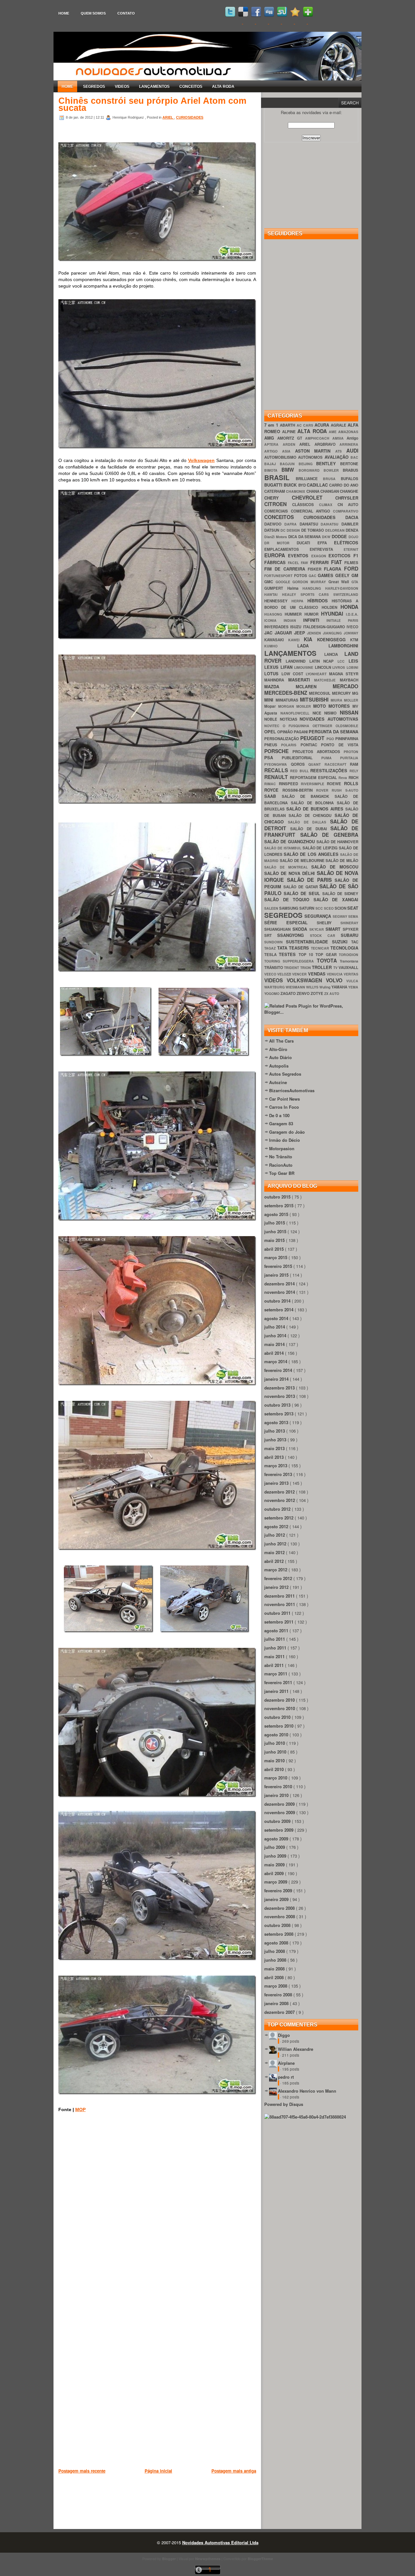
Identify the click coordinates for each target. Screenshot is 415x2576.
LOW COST (294, 674)
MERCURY (342, 693)
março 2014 (276, 1361)
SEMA (353, 916)
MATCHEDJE (327, 680)
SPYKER (350, 929)
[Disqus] (157, 2210)
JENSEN (315, 633)
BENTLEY (328, 463)
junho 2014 (276, 1335)
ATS (341, 451)
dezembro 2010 (280, 1700)
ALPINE (290, 432)
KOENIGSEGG (334, 639)
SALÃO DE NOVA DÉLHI (290, 873)
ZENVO (304, 993)
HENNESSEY (278, 601)
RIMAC (272, 784)
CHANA (313, 491)
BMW (290, 470)
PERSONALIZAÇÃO (282, 739)
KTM (354, 640)
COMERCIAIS (278, 511)
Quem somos (93, 13)
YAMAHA (340, 987)
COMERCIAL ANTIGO (312, 511)
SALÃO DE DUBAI (310, 829)
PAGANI (301, 732)
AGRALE (339, 425)
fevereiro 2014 (279, 1370)
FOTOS (301, 576)
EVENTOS (300, 555)
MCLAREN (314, 686)
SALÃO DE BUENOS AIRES (316, 809)
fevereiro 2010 (279, 1786)
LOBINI (352, 667)
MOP (80, 2109)
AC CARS (306, 425)
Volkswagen (201, 460)
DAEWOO (274, 524)
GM (355, 575)
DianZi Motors (276, 537)
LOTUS (273, 674)
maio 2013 (275, 1448)
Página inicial (158, 2471)
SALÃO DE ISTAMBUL (283, 848)
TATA (283, 948)
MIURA (338, 700)
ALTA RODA (223, 87)
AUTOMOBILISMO (281, 457)
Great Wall (340, 582)
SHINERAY (349, 923)
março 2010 (276, 1778)
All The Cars (281, 1041)
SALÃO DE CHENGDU (312, 815)
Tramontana (349, 961)
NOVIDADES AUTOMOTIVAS (329, 719)
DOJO (353, 537)
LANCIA (334, 654)
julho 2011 (275, 1639)
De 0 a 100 (279, 1115)
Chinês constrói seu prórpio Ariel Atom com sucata (152, 104)
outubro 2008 (278, 1925)
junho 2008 (276, 1960)
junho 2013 (276, 1440)
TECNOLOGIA (344, 948)
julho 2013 (275, 1431)
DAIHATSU (331, 524)
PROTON (351, 752)
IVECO (352, 627)
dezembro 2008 (280, 1908)
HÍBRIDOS (320, 601)
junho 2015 (276, 1231)
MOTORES (340, 706)
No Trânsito (281, 1157)
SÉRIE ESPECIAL (290, 922)
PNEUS (273, 745)
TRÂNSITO (274, 968)
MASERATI (301, 680)
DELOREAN (336, 530)
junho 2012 (276, 1544)
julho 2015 (275, 1223)
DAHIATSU (310, 524)
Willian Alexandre (296, 2049)
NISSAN (349, 712)
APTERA (273, 444)
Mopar (271, 706)
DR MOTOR (280, 543)
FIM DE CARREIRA (286, 569)
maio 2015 (275, 1240)
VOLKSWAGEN (306, 980)
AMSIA (339, 438)
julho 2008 (275, 1951)
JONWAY (351, 633)
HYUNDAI (333, 614)
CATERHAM (275, 491)
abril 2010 (275, 1769)
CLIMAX (328, 505)
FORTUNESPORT (279, 576)
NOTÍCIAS (290, 719)
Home (64, 13)
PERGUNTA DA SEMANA (333, 732)
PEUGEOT (313, 738)
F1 (356, 555)
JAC (269, 633)
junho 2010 (276, 1752)
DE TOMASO (313, 530)
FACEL (294, 563)
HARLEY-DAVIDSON (342, 588)
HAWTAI (273, 594)
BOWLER (333, 470)
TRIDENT (292, 968)
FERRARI (321, 562)
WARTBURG (275, 987)
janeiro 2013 (277, 1483)
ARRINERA (349, 444)
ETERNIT (351, 549)
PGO (331, 739)
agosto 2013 (277, 1422)
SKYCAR (318, 929)
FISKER (316, 569)
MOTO (321, 706)
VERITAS (351, 974)
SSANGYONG (293, 935)
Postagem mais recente (82, 2471)
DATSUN (272, 530)
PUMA (331, 758)
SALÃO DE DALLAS (309, 822)
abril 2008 (275, 1977)
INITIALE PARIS (342, 620)
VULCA (352, 981)
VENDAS (317, 974)
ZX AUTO (332, 993)
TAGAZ (271, 948)
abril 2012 (275, 1561)
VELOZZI (285, 974)
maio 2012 (275, 1552)
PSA (273, 757)
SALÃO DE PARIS (311, 880)
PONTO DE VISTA (340, 745)
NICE (319, 713)
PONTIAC (311, 745)
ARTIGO (273, 451)
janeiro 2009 (277, 1899)
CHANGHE (349, 491)
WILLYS (313, 987)
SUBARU (350, 935)
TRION (306, 968)
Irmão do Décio (285, 1140)
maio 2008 (275, 1969)
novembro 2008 (280, 1916)
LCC (343, 661)
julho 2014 (275, 1327)
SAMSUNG (289, 908)
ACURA (323, 425)
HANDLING (314, 588)
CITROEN (278, 504)
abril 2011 (275, 1665)
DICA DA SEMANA (305, 537)
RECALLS (277, 770)
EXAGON (320, 556)
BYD (302, 485)
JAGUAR (284, 633)
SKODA (301, 929)
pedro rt (286, 2077)
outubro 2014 (278, 1301)
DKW (327, 537)
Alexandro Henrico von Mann (307, 2091)
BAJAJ (272, 464)
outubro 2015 (278, 1197)
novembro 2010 (280, 1708)
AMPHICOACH (319, 438)
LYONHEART (317, 674)
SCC (320, 908)
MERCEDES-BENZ (287, 693)
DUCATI (307, 543)
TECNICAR (321, 948)
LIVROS (339, 667)
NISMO (332, 713)
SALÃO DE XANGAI (336, 899)
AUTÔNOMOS (311, 457)
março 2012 (276, 1570)
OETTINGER (324, 726)
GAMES (326, 575)
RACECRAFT (337, 764)
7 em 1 (272, 425)
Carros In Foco (284, 1107)
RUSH (338, 790)
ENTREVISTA (327, 549)
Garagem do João (287, 1132)
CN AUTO (348, 505)
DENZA (352, 530)
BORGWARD (311, 470)
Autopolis (279, 1066)
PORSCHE (278, 751)
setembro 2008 (279, 1934)
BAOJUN (289, 464)
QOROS (300, 764)
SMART (334, 929)
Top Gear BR (282, 1173)
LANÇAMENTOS (154, 87)
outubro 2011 (278, 1613)
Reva (344, 778)
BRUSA (332, 479)
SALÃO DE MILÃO (342, 861)
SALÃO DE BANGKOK (308, 796)
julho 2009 (275, 1847)
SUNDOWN (275, 942)
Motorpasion (282, 1148)
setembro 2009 (279, 1830)
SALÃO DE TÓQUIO (289, 899)
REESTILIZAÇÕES (330, 770)
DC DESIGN (291, 530)
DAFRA (292, 524)
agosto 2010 (277, 1735)
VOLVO (336, 980)
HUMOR (313, 614)
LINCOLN (324, 667)
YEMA (353, 987)
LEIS (353, 661)
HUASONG (274, 614)
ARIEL (168, 117)
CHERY (278, 498)
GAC (313, 576)
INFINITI (315, 620)
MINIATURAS (288, 700)
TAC (355, 942)
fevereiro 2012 (279, 1578)
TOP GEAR (327, 955)
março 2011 (276, 1674)
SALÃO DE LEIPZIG (321, 848)
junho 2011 (276, 1648)
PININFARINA (347, 739)
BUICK (291, 485)
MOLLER (351, 700)
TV (336, 968)
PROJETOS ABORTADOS (318, 752)
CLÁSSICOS (306, 505)
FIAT (338, 562)
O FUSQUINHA (298, 726)
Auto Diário (280, 1057)
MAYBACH (349, 680)
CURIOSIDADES (190, 117)
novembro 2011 (280, 1604)
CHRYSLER (347, 498)
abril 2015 (275, 1249)
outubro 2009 (278, 1821)
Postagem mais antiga (234, 2471)
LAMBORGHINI (343, 646)
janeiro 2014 (277, 1379)
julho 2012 (275, 1535)
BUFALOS (350, 479)
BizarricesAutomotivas (292, 1090)
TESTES (289, 954)
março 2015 (276, 1257)
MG (355, 693)
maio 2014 (275, 1344)
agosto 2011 (277, 1631)
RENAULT (277, 777)
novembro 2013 (280, 1396)
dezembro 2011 (280, 1596)
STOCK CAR (326, 935)
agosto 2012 (277, 1526)
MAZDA (280, 686)
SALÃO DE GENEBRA (329, 835)
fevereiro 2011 (279, 1682)
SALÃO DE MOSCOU (335, 867)
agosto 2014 (277, 1318)
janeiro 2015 (277, 1275)
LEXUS (272, 667)
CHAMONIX (296, 491)
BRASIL (280, 477)
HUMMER (294, 614)
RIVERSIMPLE (314, 784)
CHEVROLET (314, 497)
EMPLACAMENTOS (287, 549)
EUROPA (276, 555)
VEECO (271, 974)
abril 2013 (275, 1457)
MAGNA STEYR (344, 674)
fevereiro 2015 (279, 1266)
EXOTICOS (341, 555)
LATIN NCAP (324, 661)
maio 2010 (275, 1761)
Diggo (284, 2035)
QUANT (316, 764)
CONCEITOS (191, 87)
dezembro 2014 (280, 1284)
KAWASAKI (276, 640)
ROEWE (335, 784)
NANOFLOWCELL (296, 713)
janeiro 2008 (277, 2003)
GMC (270, 582)
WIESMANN (296, 987)
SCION (341, 908)
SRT (271, 935)
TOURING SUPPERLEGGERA (290, 961)
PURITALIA (349, 758)
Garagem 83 (281, 1123)
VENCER (300, 974)
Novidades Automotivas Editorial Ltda (220, 2542)
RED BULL (300, 771)
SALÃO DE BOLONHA (314, 803)
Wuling (325, 987)
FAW (305, 563)
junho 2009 (276, 1856)
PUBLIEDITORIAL (301, 758)
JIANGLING (333, 633)
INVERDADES (277, 627)
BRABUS (350, 470)
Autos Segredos (285, 1074)
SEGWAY (340, 916)
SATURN (307, 908)
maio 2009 (275, 1865)
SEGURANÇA (318, 916)
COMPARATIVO (346, 511)
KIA (310, 639)
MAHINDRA (276, 680)
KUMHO (281, 646)
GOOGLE (284, 582)
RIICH (353, 778)
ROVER (324, 790)
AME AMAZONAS (344, 432)
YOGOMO (272, 993)
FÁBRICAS (276, 562)
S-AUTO (352, 790)
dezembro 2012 (280, 1492)
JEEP (301, 633)
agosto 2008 (277, 1943)
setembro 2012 (279, 1518)
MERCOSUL (320, 693)
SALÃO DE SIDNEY (340, 894)
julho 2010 (275, 1743)
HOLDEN (331, 607)
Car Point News (285, 1099)
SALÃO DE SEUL (303, 893)
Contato (126, 13)
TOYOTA (328, 960)
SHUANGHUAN (278, 929)
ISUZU (296, 627)
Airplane (286, 2063)
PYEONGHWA (278, 764)
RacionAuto (281, 1165)
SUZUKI (342, 942)
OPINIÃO (285, 732)
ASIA (289, 451)
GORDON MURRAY (310, 582)
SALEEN (272, 908)
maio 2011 (275, 1656)
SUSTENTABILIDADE (309, 942)
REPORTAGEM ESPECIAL (314, 778)
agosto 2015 (277, 1214)
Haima (295, 588)
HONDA (349, 607)
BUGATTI (274, 485)
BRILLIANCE (309, 479)
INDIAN (293, 620)
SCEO (329, 908)
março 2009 (276, 1882)
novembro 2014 (280, 1292)
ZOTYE (317, 993)
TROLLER (322, 967)
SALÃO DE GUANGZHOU (290, 841)
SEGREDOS (94, 87)
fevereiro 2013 (279, 1474)
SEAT (353, 908)
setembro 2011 (279, 1622)
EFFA (326, 543)
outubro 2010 (278, 1717)
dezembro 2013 (280, 1388)
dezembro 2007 (280, 2012)
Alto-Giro (278, 1049)
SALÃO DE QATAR (302, 887)
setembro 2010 (279, 1726)
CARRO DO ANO (344, 485)
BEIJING (308, 464)
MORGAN (287, 706)
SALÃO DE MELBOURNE (303, 861)
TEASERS (300, 948)
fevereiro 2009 (279, 1891)
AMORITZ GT (291, 438)
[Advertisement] (176, 2508)
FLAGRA (334, 569)
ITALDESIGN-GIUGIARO (325, 627)
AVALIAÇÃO (338, 457)
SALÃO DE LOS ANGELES (312, 854)
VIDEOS (122, 87)
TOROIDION (349, 955)
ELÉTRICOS (346, 543)
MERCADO (345, 686)
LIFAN (287, 667)
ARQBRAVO (327, 444)
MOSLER (305, 706)
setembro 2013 (279, 1414)
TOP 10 (307, 955)
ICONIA (274, 620)
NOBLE (272, 719)
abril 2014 (275, 1353)
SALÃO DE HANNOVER (337, 842)
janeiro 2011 (277, 1691)
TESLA (272, 955)
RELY (354, 771)
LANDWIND (297, 661)
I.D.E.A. (352, 614)
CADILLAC (318, 485)
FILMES (351, 563)
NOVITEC (273, 726)
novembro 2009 (280, 1812)
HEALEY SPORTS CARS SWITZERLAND (320, 594)
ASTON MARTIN (315, 451)
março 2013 (276, 1465)
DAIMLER (350, 524)
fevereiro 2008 (279, 1995)
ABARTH (288, 425)
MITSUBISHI (315, 699)
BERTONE (349, 464)
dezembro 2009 (280, 1804)
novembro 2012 (280, 1500)
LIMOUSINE (304, 667)
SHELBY (329, 923)
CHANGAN (330, 491)
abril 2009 (275, 1873)
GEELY (343, 575)
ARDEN (291, 444)
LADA (313, 646)
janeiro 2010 (277, 1795)
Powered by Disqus (284, 2104)
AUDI (352, 450)
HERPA (299, 601)
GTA (355, 582)
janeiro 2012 (277, 1587)
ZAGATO (289, 993)
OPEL (271, 732)
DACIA (352, 517)
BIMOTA (273, 470)
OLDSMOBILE (347, 726)
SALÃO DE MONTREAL (288, 867)
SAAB (273, 796)
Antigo (352, 438)
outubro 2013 (278, 1405)
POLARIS (291, 745)
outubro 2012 (278, 1509)
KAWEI (296, 640)
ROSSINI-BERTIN (299, 790)
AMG (271, 438)
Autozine (278, 1082)
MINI (270, 700)
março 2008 (276, 1986)
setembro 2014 (279, 1310)
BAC (354, 457)
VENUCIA (335, 974)
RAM (354, 764)
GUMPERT (276, 588)
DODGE (340, 536)
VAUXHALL (348, 968)
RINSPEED (290, 784)
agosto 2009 (277, 1839)
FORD (351, 568)
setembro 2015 (279, 1205)
